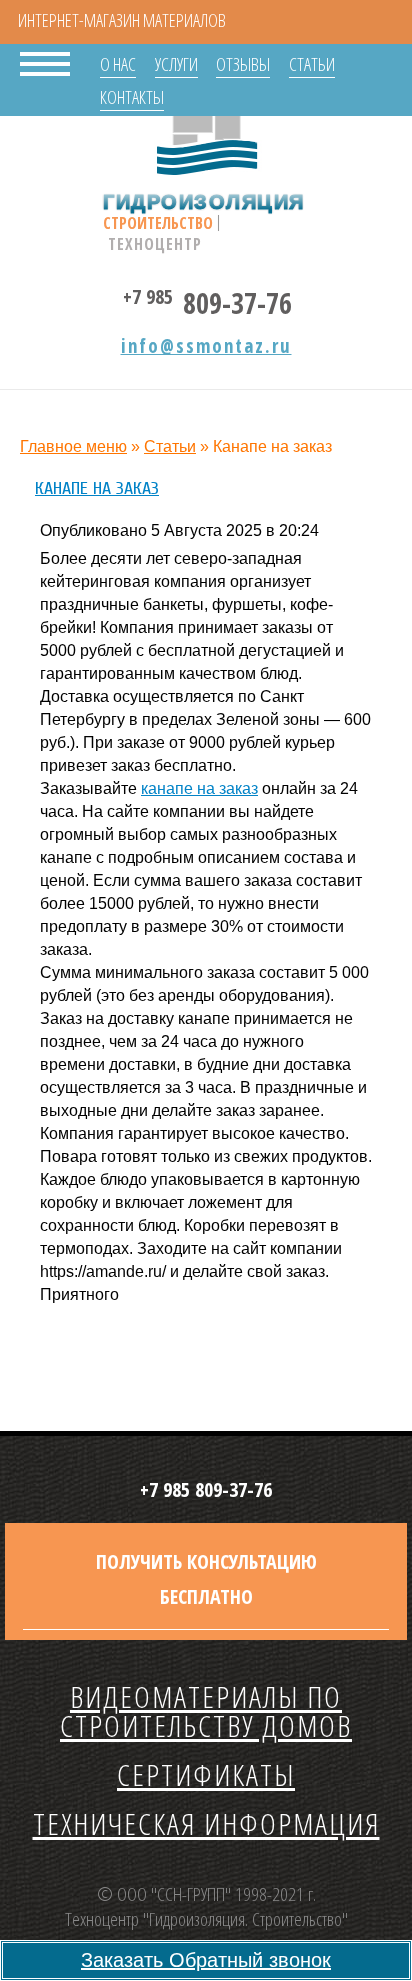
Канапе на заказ (97, 488)
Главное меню (73, 446)
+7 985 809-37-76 (206, 1489)
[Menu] (45, 62)
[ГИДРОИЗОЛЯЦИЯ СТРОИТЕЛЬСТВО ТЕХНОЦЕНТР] (207, 140)
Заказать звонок (206, 1960)
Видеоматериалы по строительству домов (206, 1711)
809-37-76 (207, 300)
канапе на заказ (199, 788)
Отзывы (243, 64)
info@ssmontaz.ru (206, 346)
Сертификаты (206, 1774)
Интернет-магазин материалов (122, 20)
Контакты (132, 97)
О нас (118, 64)
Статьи (312, 64)
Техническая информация (206, 1823)
